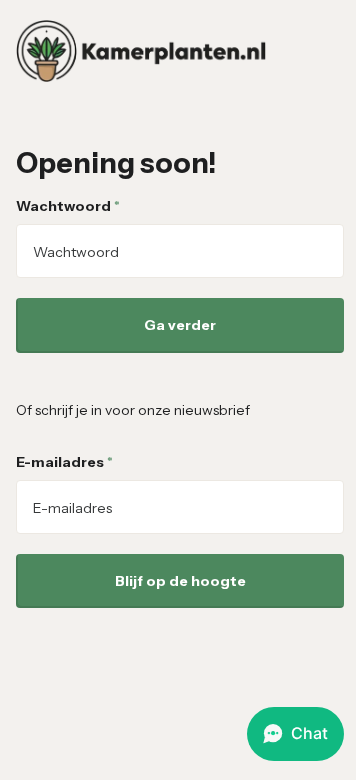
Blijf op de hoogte (180, 581)
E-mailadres (64, 462)
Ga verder (180, 325)
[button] (295, 734)
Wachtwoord (68, 206)
